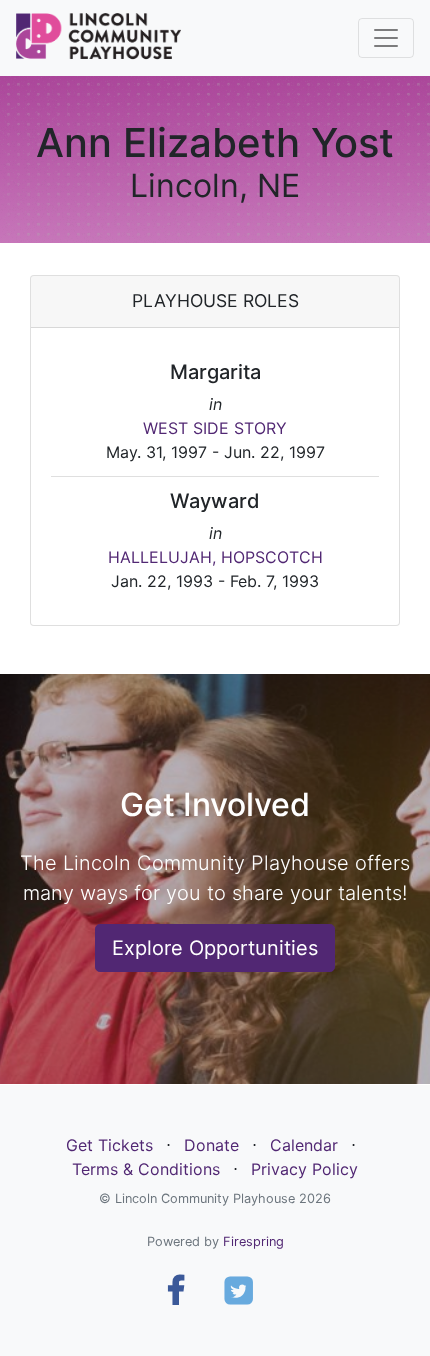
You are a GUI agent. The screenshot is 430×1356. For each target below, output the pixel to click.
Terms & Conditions (146, 1169)
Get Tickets (109, 1145)
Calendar (304, 1145)
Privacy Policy (304, 1169)
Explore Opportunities (215, 948)
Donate (211, 1145)
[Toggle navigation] (386, 38)
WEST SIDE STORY (215, 428)
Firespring (253, 1241)
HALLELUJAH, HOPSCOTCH (215, 557)
